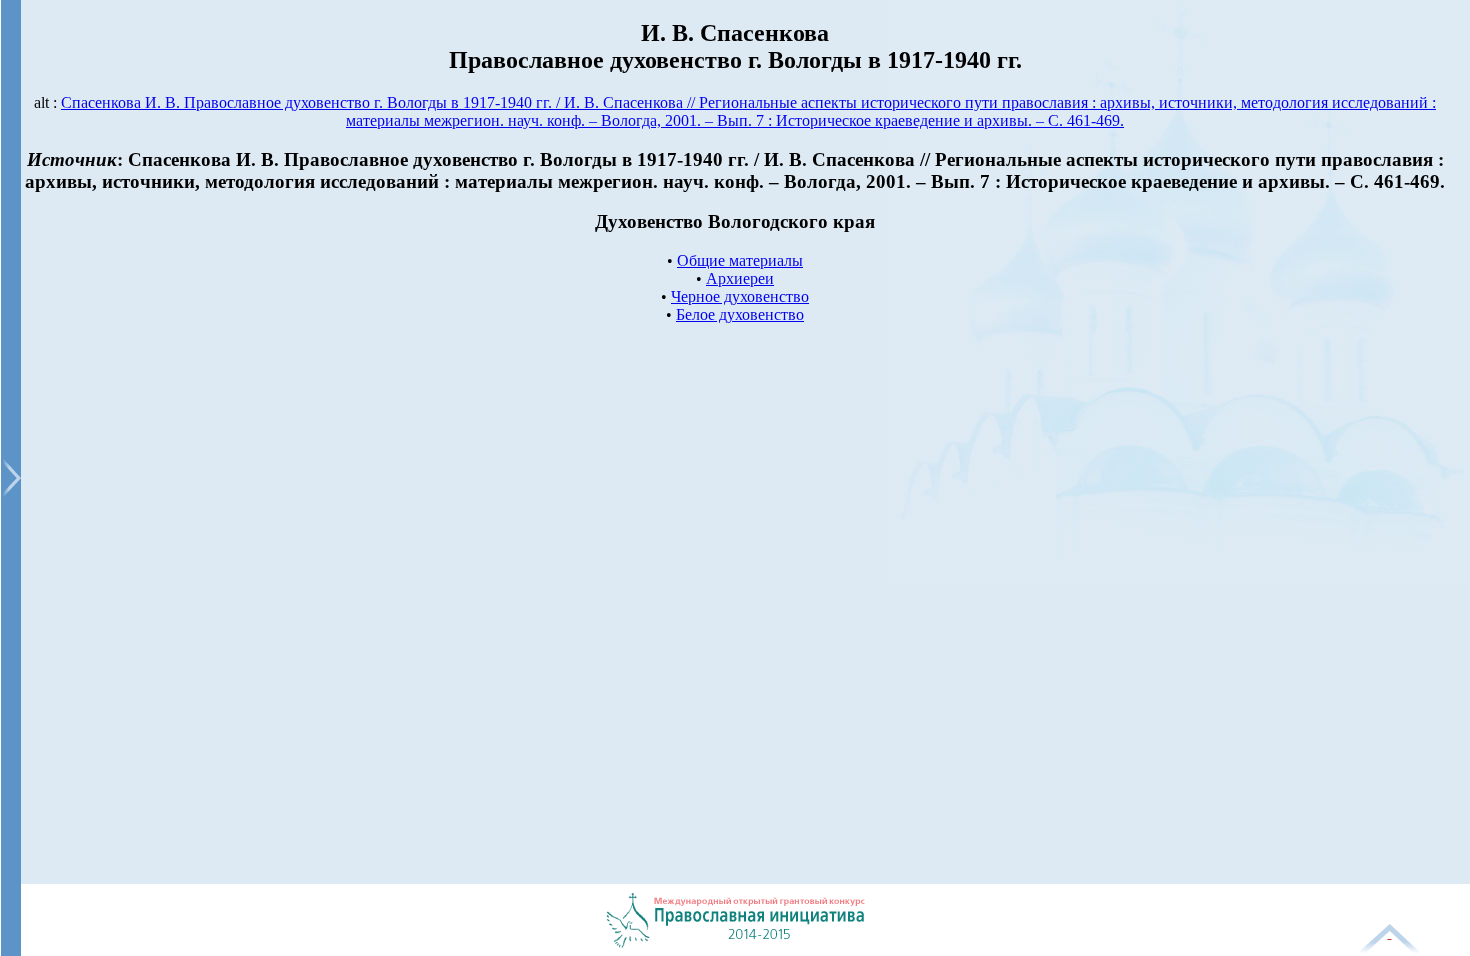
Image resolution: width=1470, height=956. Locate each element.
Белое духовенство (740, 314)
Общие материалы (740, 260)
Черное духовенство (740, 296)
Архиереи (740, 278)
